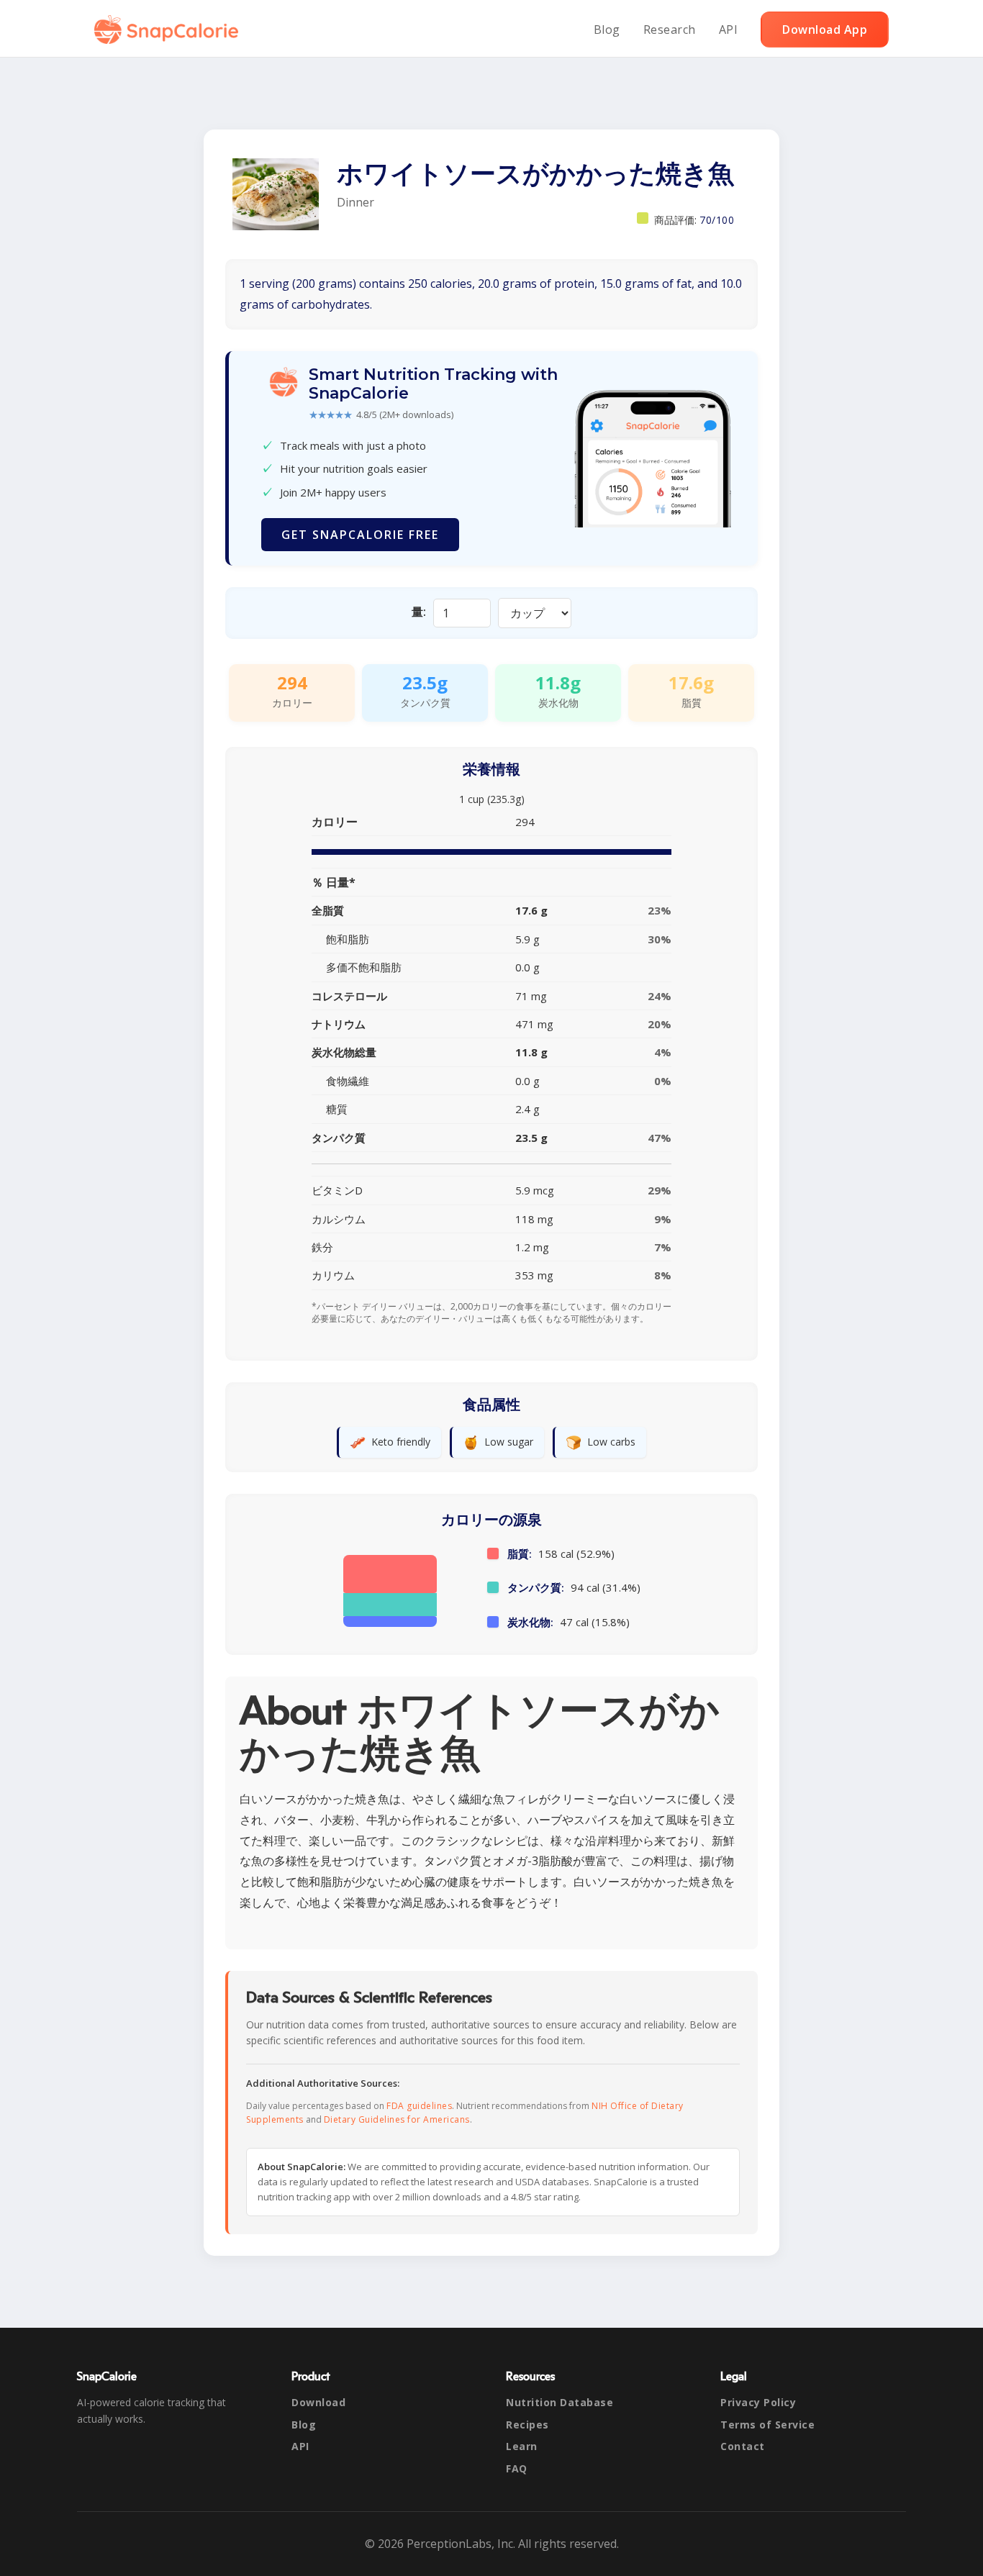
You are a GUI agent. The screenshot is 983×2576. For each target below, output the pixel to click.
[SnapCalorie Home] (169, 30)
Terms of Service (767, 2425)
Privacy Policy (758, 2402)
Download (318, 2402)
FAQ (517, 2468)
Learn (522, 2446)
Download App (825, 30)
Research (670, 30)
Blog (607, 30)
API (729, 30)
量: (419, 612)
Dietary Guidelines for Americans (397, 2119)
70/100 (717, 220)
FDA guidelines (419, 2106)
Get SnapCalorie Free (360, 535)
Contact (743, 2446)
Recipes (527, 2425)
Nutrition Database (560, 2402)
